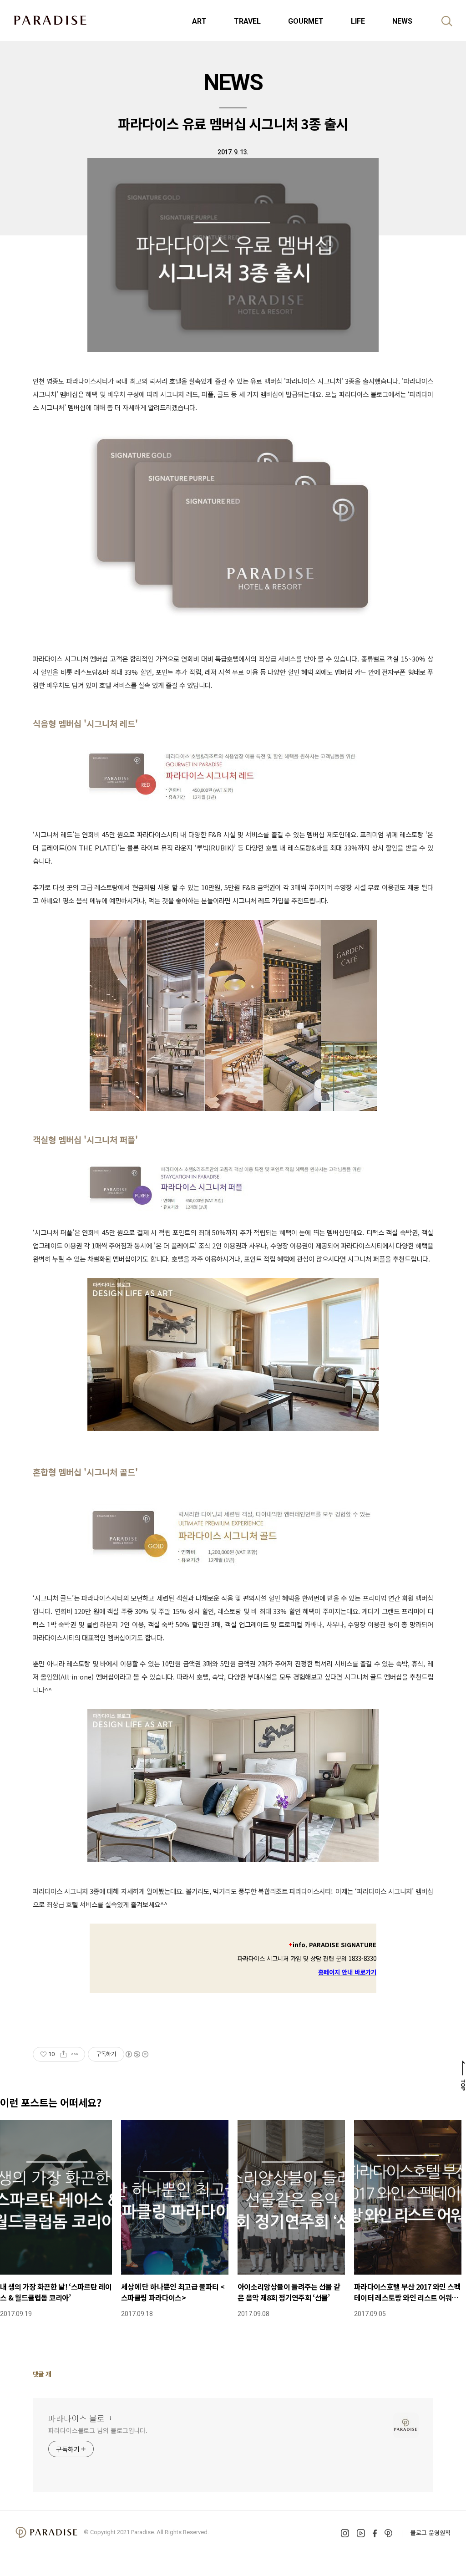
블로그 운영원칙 (431, 2533)
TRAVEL (247, 21)
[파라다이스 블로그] (50, 20)
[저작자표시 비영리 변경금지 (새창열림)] (137, 2054)
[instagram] (345, 2533)
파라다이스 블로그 (80, 2418)
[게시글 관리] (75, 2054)
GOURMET (306, 21)
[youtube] (361, 2533)
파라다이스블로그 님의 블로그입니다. (98, 2430)
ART (199, 21)
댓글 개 (42, 2374)
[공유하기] (63, 2054)
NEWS (402, 21)
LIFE (358, 21)
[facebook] (375, 2533)
